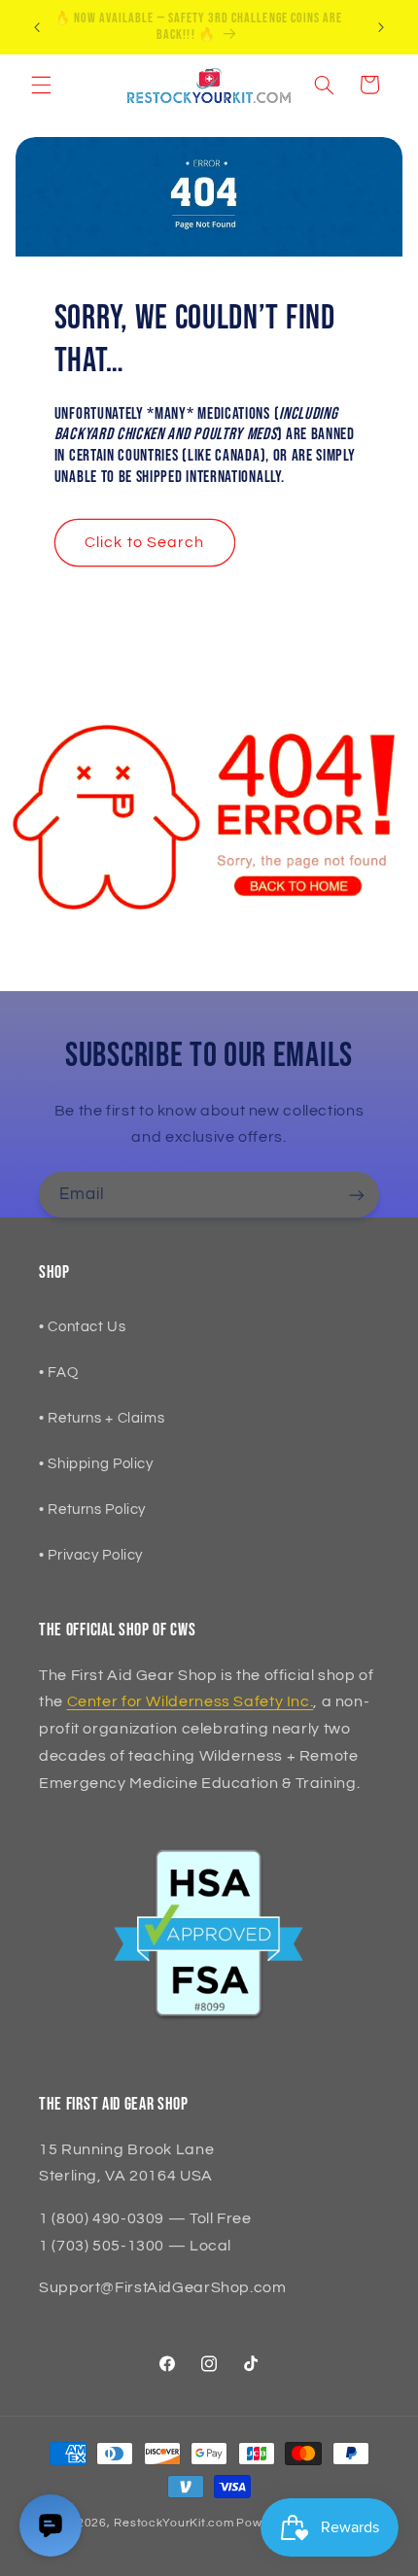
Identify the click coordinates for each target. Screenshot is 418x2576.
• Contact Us (83, 1327)
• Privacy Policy (91, 1555)
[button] (41, 85)
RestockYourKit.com (174, 2523)
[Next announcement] (381, 27)
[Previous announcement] (37, 27)
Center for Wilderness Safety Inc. (191, 1701)
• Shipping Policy (96, 1464)
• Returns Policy (92, 1510)
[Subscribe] (357, 1195)
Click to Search (144, 542)
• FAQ (58, 1373)
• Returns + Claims (102, 1418)
